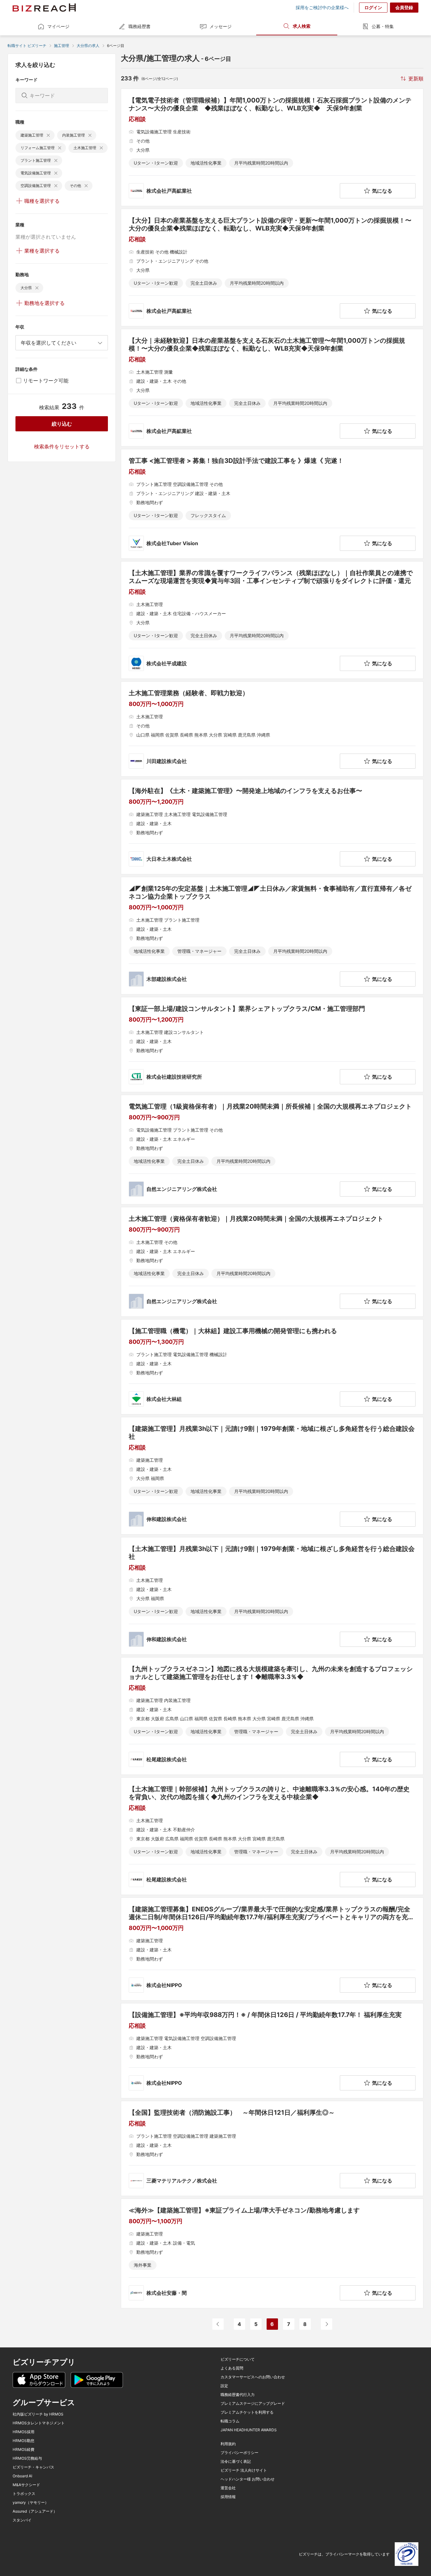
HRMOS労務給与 (27, 2458)
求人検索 (302, 26)
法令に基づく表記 (236, 2462)
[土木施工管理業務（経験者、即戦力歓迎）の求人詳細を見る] (272, 729)
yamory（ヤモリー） (31, 2503)
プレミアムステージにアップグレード (253, 2404)
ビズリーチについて (238, 2359)
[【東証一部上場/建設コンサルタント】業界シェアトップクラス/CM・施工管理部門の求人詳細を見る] (272, 1045)
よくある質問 (232, 2368)
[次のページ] (327, 2324)
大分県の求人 (88, 46)
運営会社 (228, 2488)
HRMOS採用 (24, 2432)
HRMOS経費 (24, 2450)
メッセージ (221, 26)
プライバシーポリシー (239, 2453)
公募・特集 (383, 26)
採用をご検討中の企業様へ (322, 8)
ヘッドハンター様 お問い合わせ (248, 2479)
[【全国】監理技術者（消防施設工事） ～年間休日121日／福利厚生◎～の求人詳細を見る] (272, 2148)
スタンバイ (22, 2520)
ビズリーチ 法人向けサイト (244, 2470)
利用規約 (228, 2444)
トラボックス (24, 2494)
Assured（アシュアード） (35, 2511)
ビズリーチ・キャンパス (33, 2467)
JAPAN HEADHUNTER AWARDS (249, 2430)
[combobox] (62, 343)
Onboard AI (22, 2476)
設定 (224, 2386)
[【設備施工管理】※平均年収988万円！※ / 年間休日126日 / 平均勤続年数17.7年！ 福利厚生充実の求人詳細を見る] (272, 2051)
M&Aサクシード (26, 2485)
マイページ (58, 26)
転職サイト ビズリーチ (27, 46)
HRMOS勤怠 (24, 2441)
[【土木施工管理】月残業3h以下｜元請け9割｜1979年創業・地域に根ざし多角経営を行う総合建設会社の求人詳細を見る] (272, 1596)
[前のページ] (218, 2324)
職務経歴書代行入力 (238, 2395)
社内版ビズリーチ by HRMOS (38, 2414)
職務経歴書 (139, 26)
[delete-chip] (48, 135)
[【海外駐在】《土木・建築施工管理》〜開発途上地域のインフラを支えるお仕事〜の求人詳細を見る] (272, 827)
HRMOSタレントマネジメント (39, 2423)
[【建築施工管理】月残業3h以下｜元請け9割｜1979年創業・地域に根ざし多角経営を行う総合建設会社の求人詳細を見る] (272, 1476)
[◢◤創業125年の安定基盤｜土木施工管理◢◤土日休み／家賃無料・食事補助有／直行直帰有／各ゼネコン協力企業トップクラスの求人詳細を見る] (272, 936)
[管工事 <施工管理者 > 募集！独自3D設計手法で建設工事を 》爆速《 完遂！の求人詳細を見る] (272, 504)
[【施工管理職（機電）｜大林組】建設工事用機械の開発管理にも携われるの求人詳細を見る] (272, 1367)
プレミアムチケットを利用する (247, 2412)
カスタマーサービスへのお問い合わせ (253, 2377)
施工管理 (62, 46)
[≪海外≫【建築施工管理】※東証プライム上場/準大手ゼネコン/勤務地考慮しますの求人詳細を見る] (272, 2253)
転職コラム (230, 2421)
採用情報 (228, 2497)
